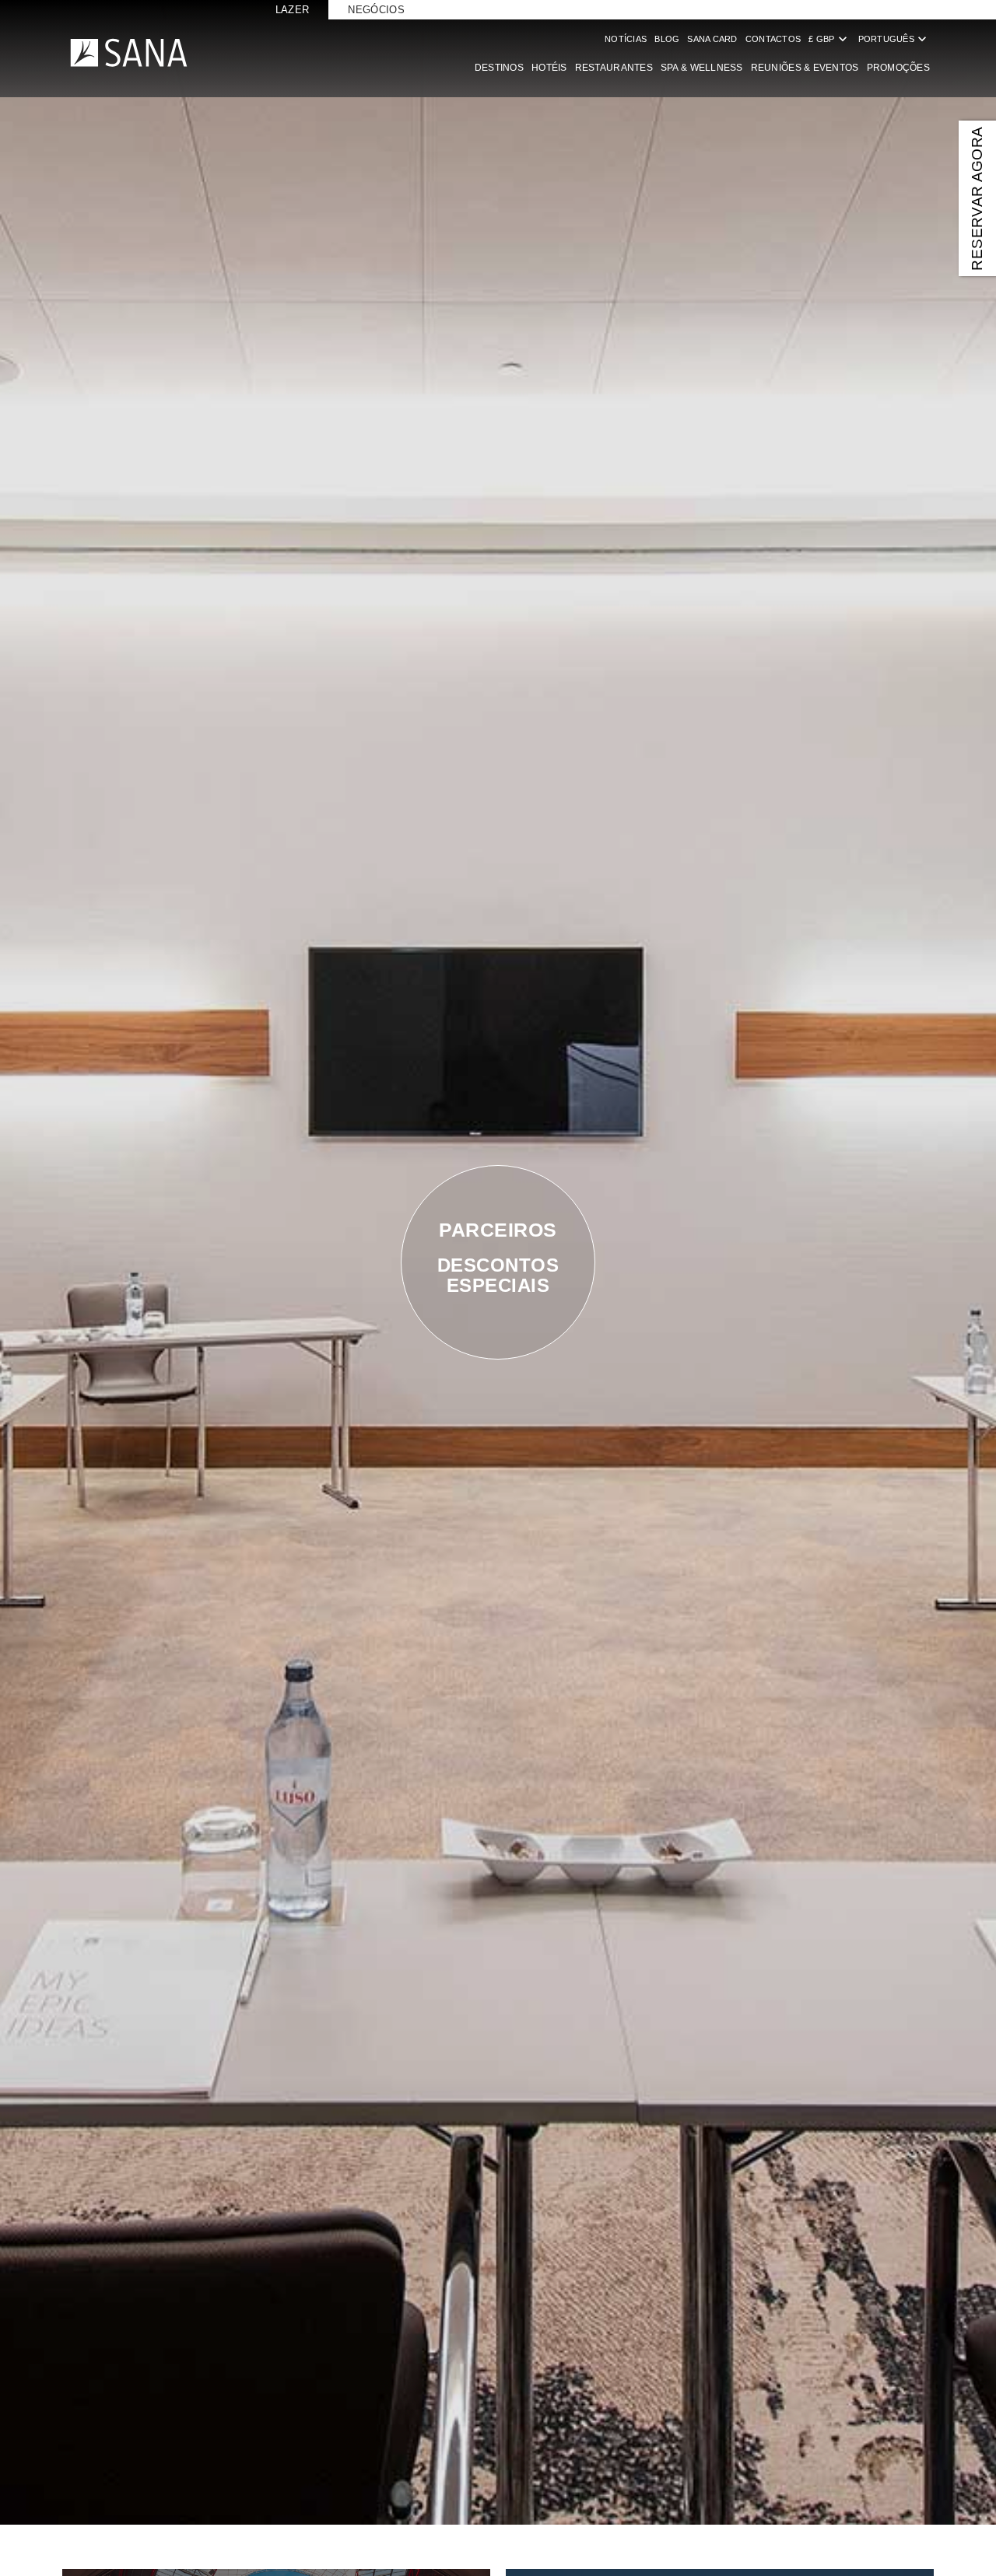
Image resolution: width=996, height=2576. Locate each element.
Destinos (499, 68)
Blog (667, 39)
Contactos (773, 39)
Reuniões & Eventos (805, 68)
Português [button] (894, 39)
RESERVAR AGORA (977, 198)
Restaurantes (614, 68)
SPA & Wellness (702, 68)
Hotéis (549, 68)
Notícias (626, 39)
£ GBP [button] (829, 39)
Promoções (898, 68)
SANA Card (712, 39)
